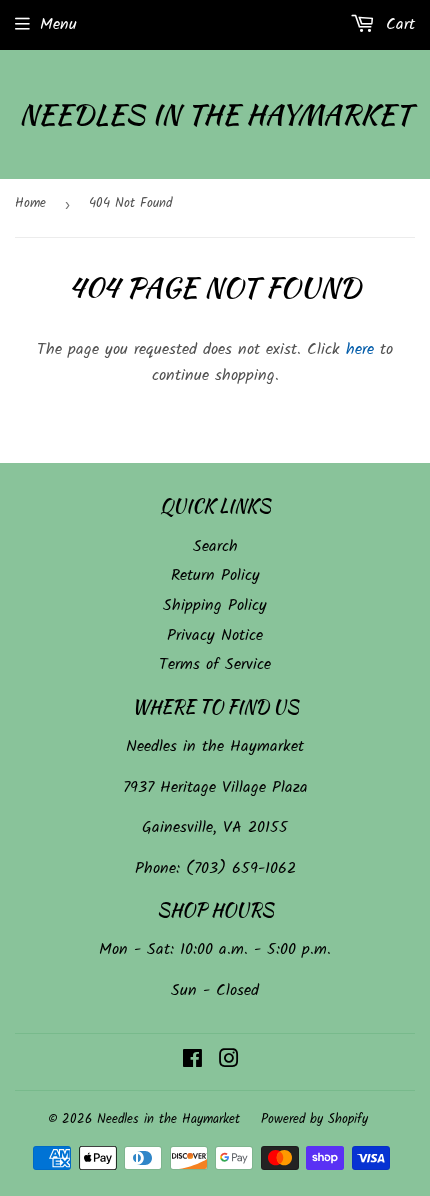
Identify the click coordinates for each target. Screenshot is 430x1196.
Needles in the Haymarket (215, 114)
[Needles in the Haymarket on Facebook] (192, 1061)
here (360, 349)
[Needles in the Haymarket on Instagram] (229, 1061)
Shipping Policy (215, 605)
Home (30, 203)
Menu (58, 24)
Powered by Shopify (314, 1119)
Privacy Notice (215, 635)
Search (215, 546)
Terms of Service (215, 664)
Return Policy (215, 575)
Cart (397, 24)
